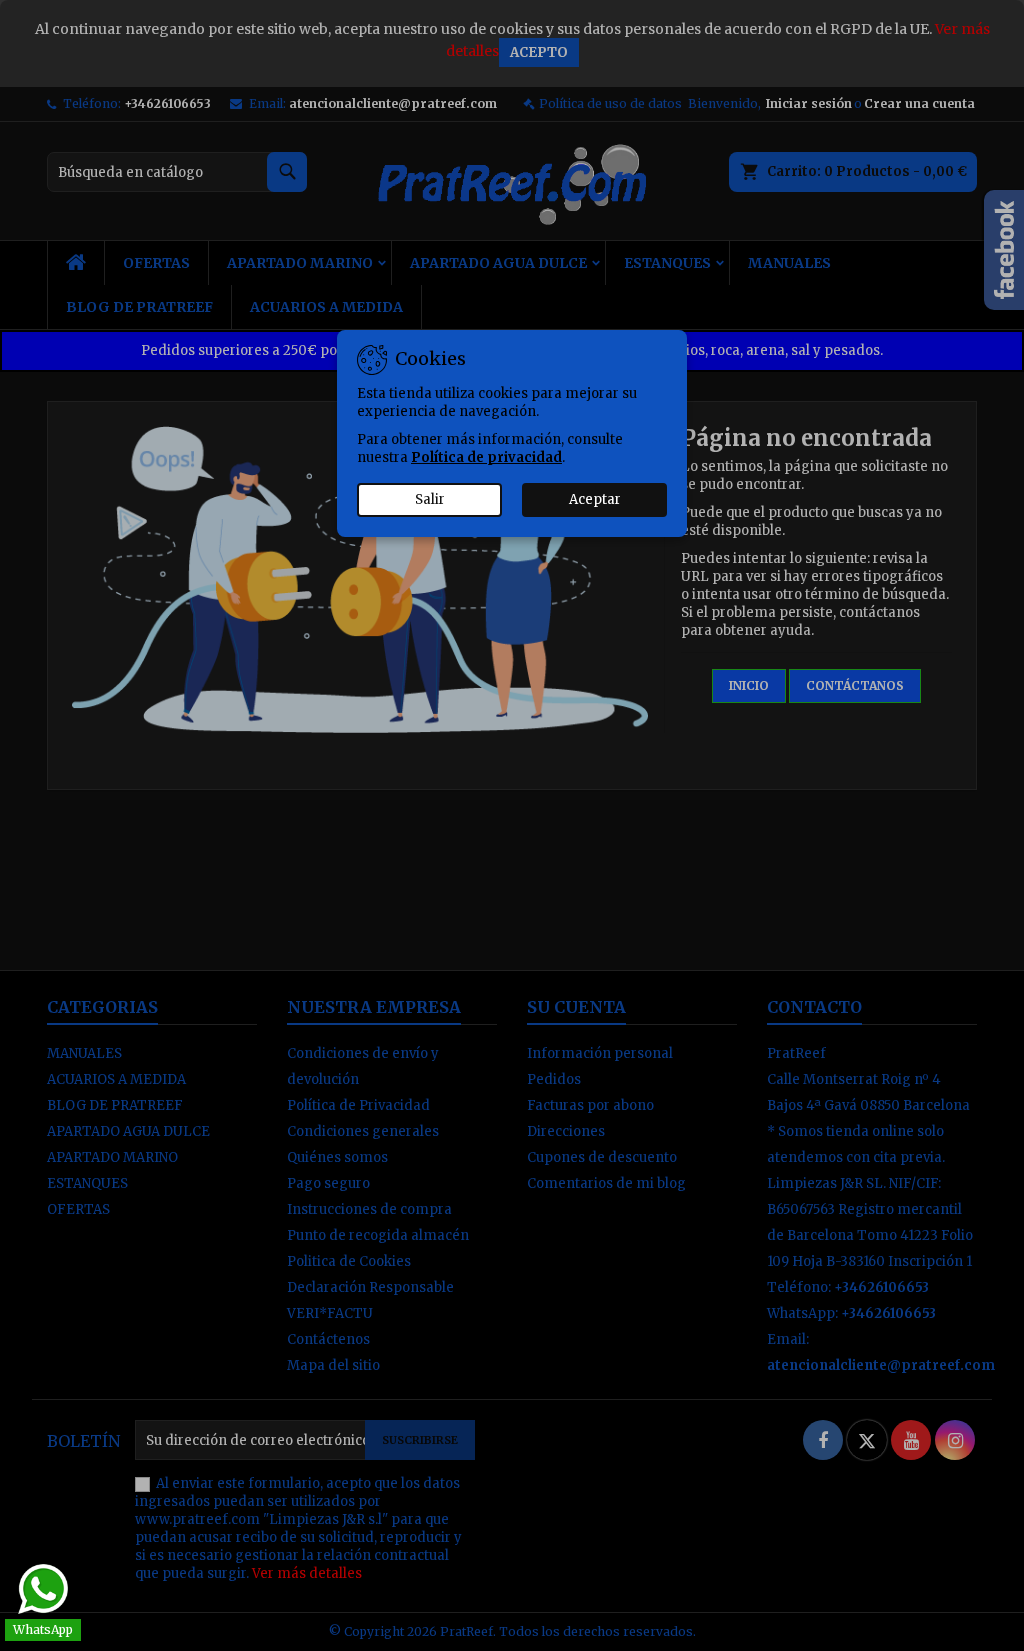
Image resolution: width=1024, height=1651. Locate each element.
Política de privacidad (486, 457)
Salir (430, 499)
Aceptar (595, 499)
